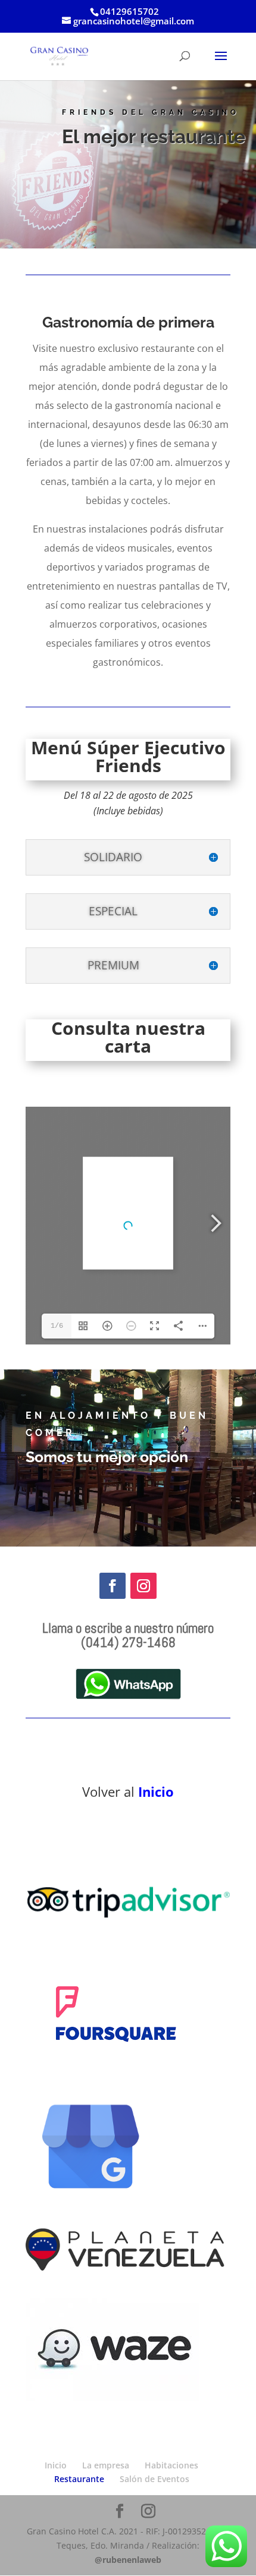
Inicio (156, 1791)
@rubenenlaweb (128, 2560)
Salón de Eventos (154, 2479)
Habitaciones (171, 2465)
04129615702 (129, 11)
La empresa (106, 2465)
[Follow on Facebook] (113, 1586)
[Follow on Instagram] (143, 1586)
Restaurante (79, 2479)
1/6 (57, 1326)
